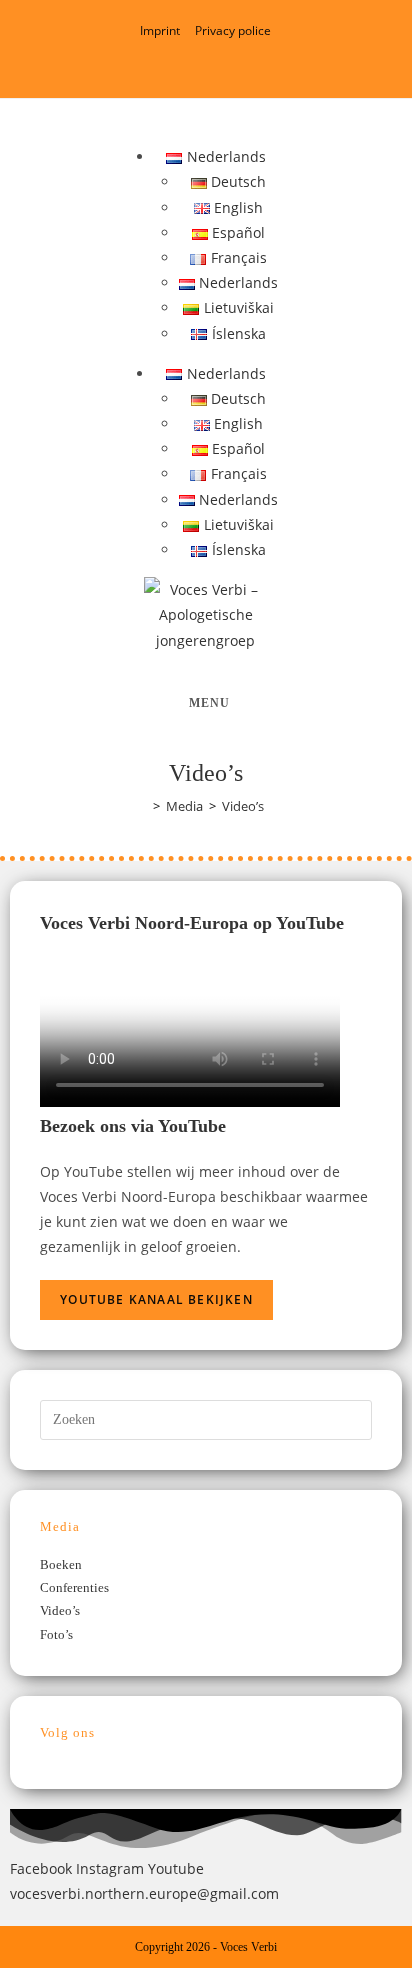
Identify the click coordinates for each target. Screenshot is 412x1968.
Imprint (160, 30)
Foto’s (56, 1634)
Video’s (60, 1610)
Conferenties (74, 1587)
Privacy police (233, 30)
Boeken (61, 1564)
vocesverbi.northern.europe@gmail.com (144, 1893)
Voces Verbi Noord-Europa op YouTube (192, 923)
